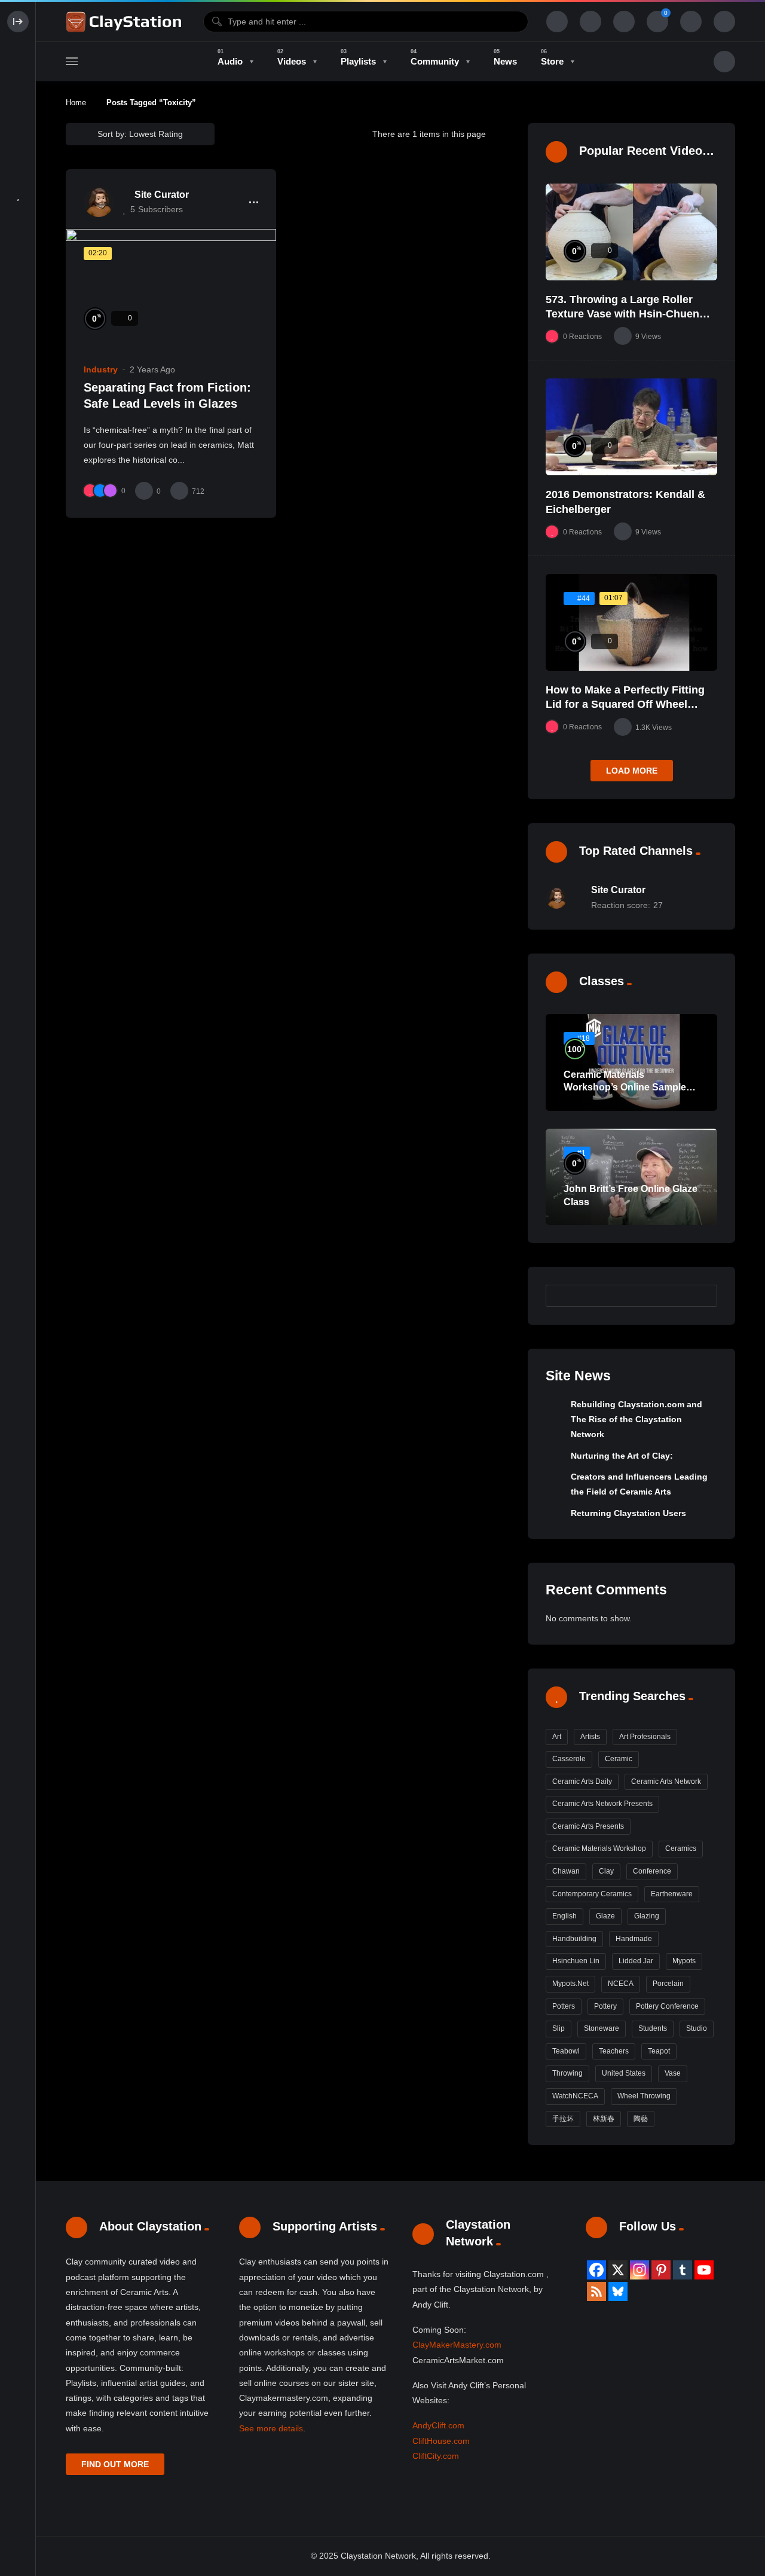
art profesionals (645, 1737)
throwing (567, 2073)
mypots (684, 1961)
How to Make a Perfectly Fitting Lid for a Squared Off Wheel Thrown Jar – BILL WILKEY (625, 705)
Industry (101, 369)
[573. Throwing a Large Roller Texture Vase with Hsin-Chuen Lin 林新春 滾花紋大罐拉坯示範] (631, 232)
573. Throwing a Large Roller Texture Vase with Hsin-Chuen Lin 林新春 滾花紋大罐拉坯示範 (622, 314)
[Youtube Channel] (704, 2270)
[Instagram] (639, 2270)
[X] (618, 2270)
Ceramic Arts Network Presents (602, 1804)
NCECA (621, 1984)
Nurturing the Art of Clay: (622, 1456)
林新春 (604, 2119)
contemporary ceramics (592, 1894)
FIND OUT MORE (115, 2464)
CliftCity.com (436, 2456)
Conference (652, 1871)
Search (702, 1295)
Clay (606, 1871)
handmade (634, 1939)
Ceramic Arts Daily (582, 1781)
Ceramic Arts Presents (588, 1826)
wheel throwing (644, 2096)
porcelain (668, 1984)
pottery (605, 2006)
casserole (569, 1759)
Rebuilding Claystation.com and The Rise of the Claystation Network (637, 1420)
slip (559, 2028)
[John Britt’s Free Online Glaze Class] (631, 1177)
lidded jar (636, 1961)
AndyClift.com (438, 2425)
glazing (647, 1916)
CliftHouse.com (441, 2441)
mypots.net (570, 1984)
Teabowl (566, 2051)
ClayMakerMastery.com (457, 2345)
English (564, 1916)
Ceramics (681, 1848)
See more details (271, 2428)
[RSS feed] (596, 2291)
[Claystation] (126, 22)
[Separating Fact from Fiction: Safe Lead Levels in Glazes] (171, 288)
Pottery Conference (667, 2006)
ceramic (619, 1759)
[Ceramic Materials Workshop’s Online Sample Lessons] (631, 1062)
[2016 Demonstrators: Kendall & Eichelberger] (631, 427)
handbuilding (574, 1939)
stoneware (602, 2028)
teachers (614, 2051)
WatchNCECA (575, 2096)
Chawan (566, 1871)
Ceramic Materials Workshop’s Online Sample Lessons (625, 1087)
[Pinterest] (661, 2270)
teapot (659, 2051)
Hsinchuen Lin (576, 1961)
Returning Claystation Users (628, 1513)
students (653, 2028)
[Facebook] (596, 2270)
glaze (605, 1916)
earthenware (672, 1894)
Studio (697, 2028)
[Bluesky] (618, 2291)
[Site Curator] (99, 202)
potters (564, 2006)
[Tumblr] (683, 2270)
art (557, 1737)
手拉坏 (563, 2119)
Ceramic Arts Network (666, 1781)
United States (624, 2073)
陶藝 (641, 2119)
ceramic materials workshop (599, 1848)
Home (76, 103)
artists (590, 1737)
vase (673, 2073)
